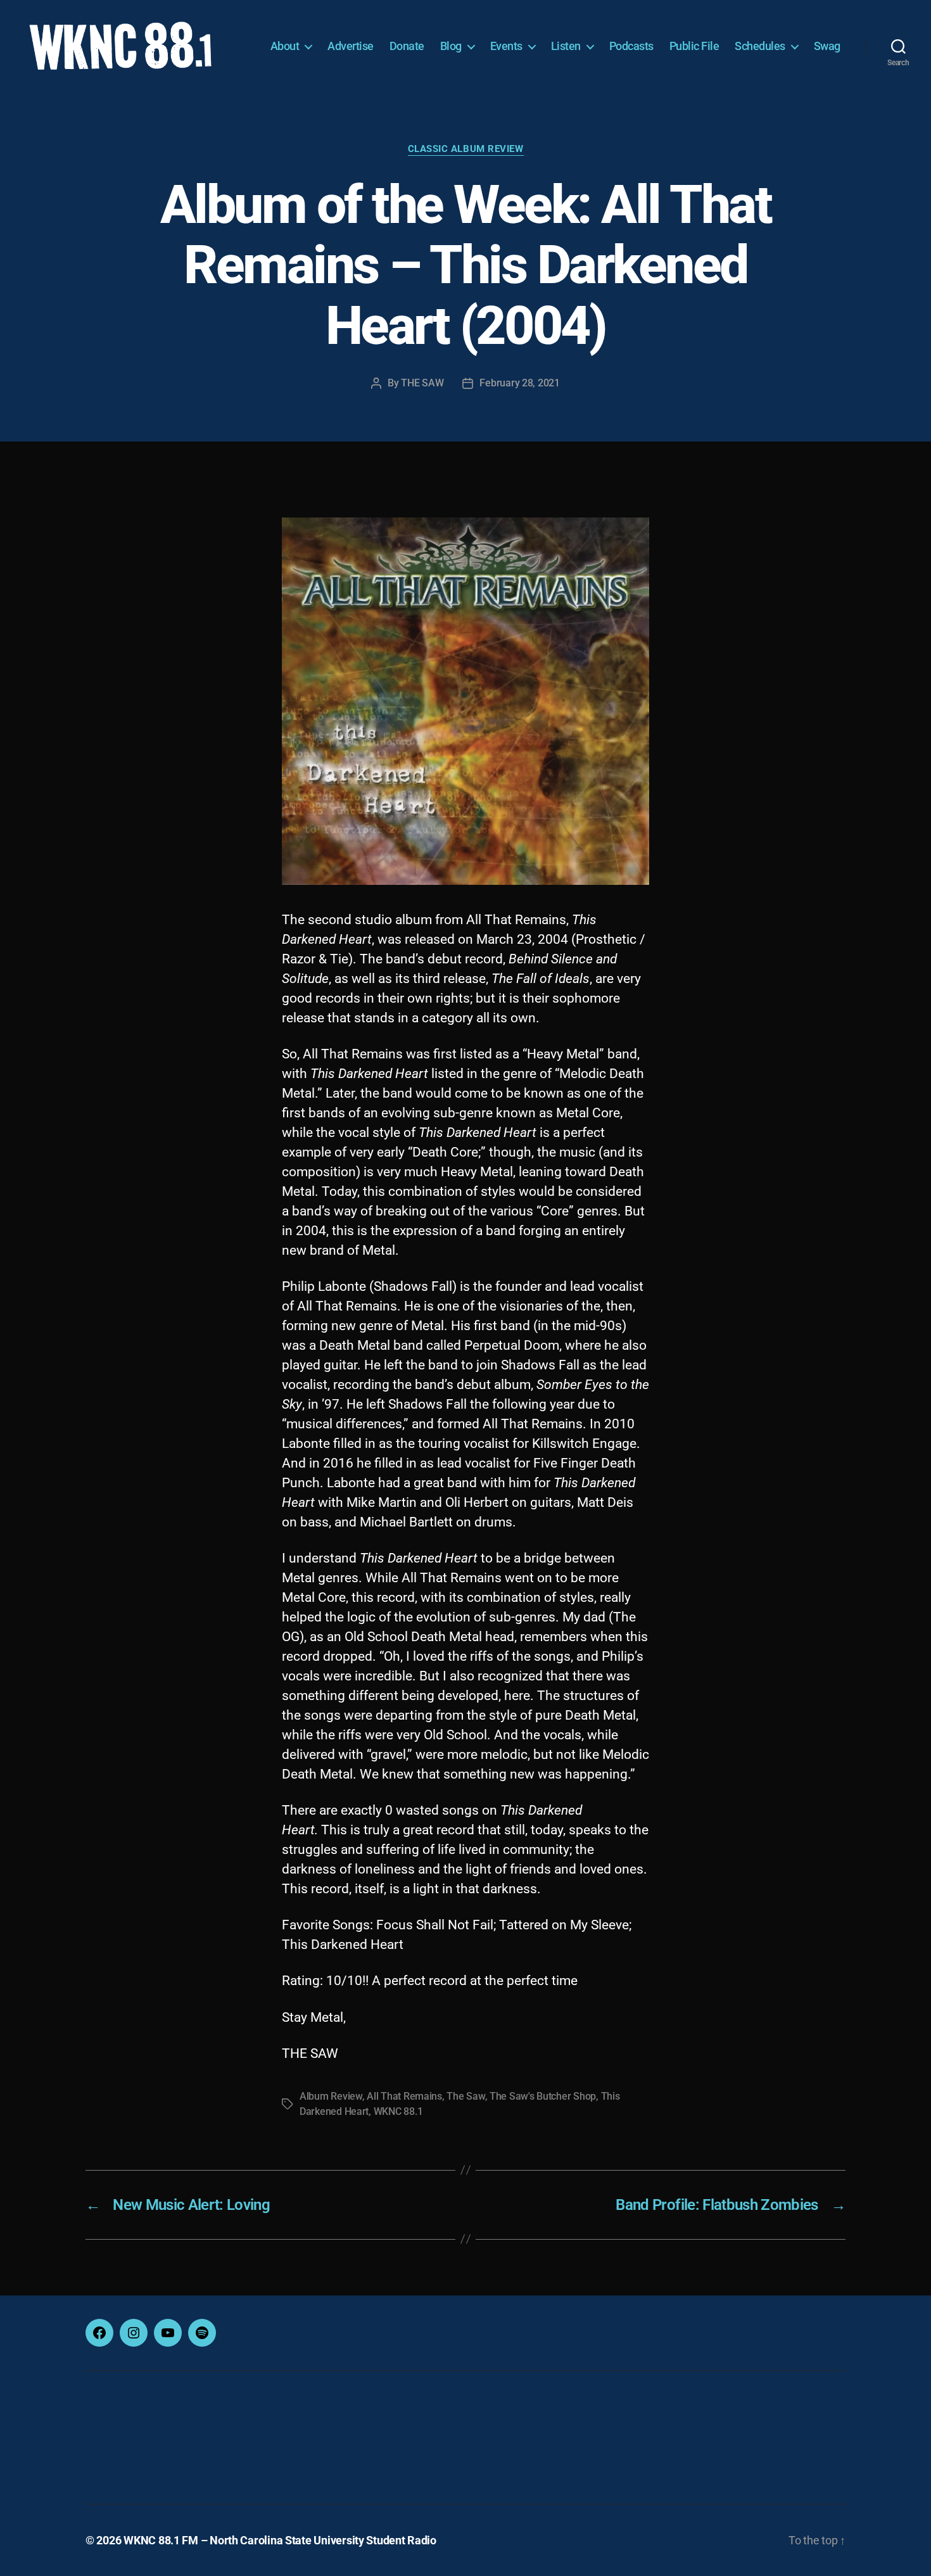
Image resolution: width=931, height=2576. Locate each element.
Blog (451, 46)
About (285, 46)
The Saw (465, 2096)
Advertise (351, 46)
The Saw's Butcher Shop (543, 2096)
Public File (694, 46)
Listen (566, 46)
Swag (827, 46)
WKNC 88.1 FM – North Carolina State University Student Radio (280, 2540)
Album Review (331, 2096)
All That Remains (404, 2096)
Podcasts (631, 46)
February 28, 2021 (519, 383)
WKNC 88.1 (398, 2111)
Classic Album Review (466, 149)
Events (506, 46)
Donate (407, 46)
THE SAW (422, 383)
